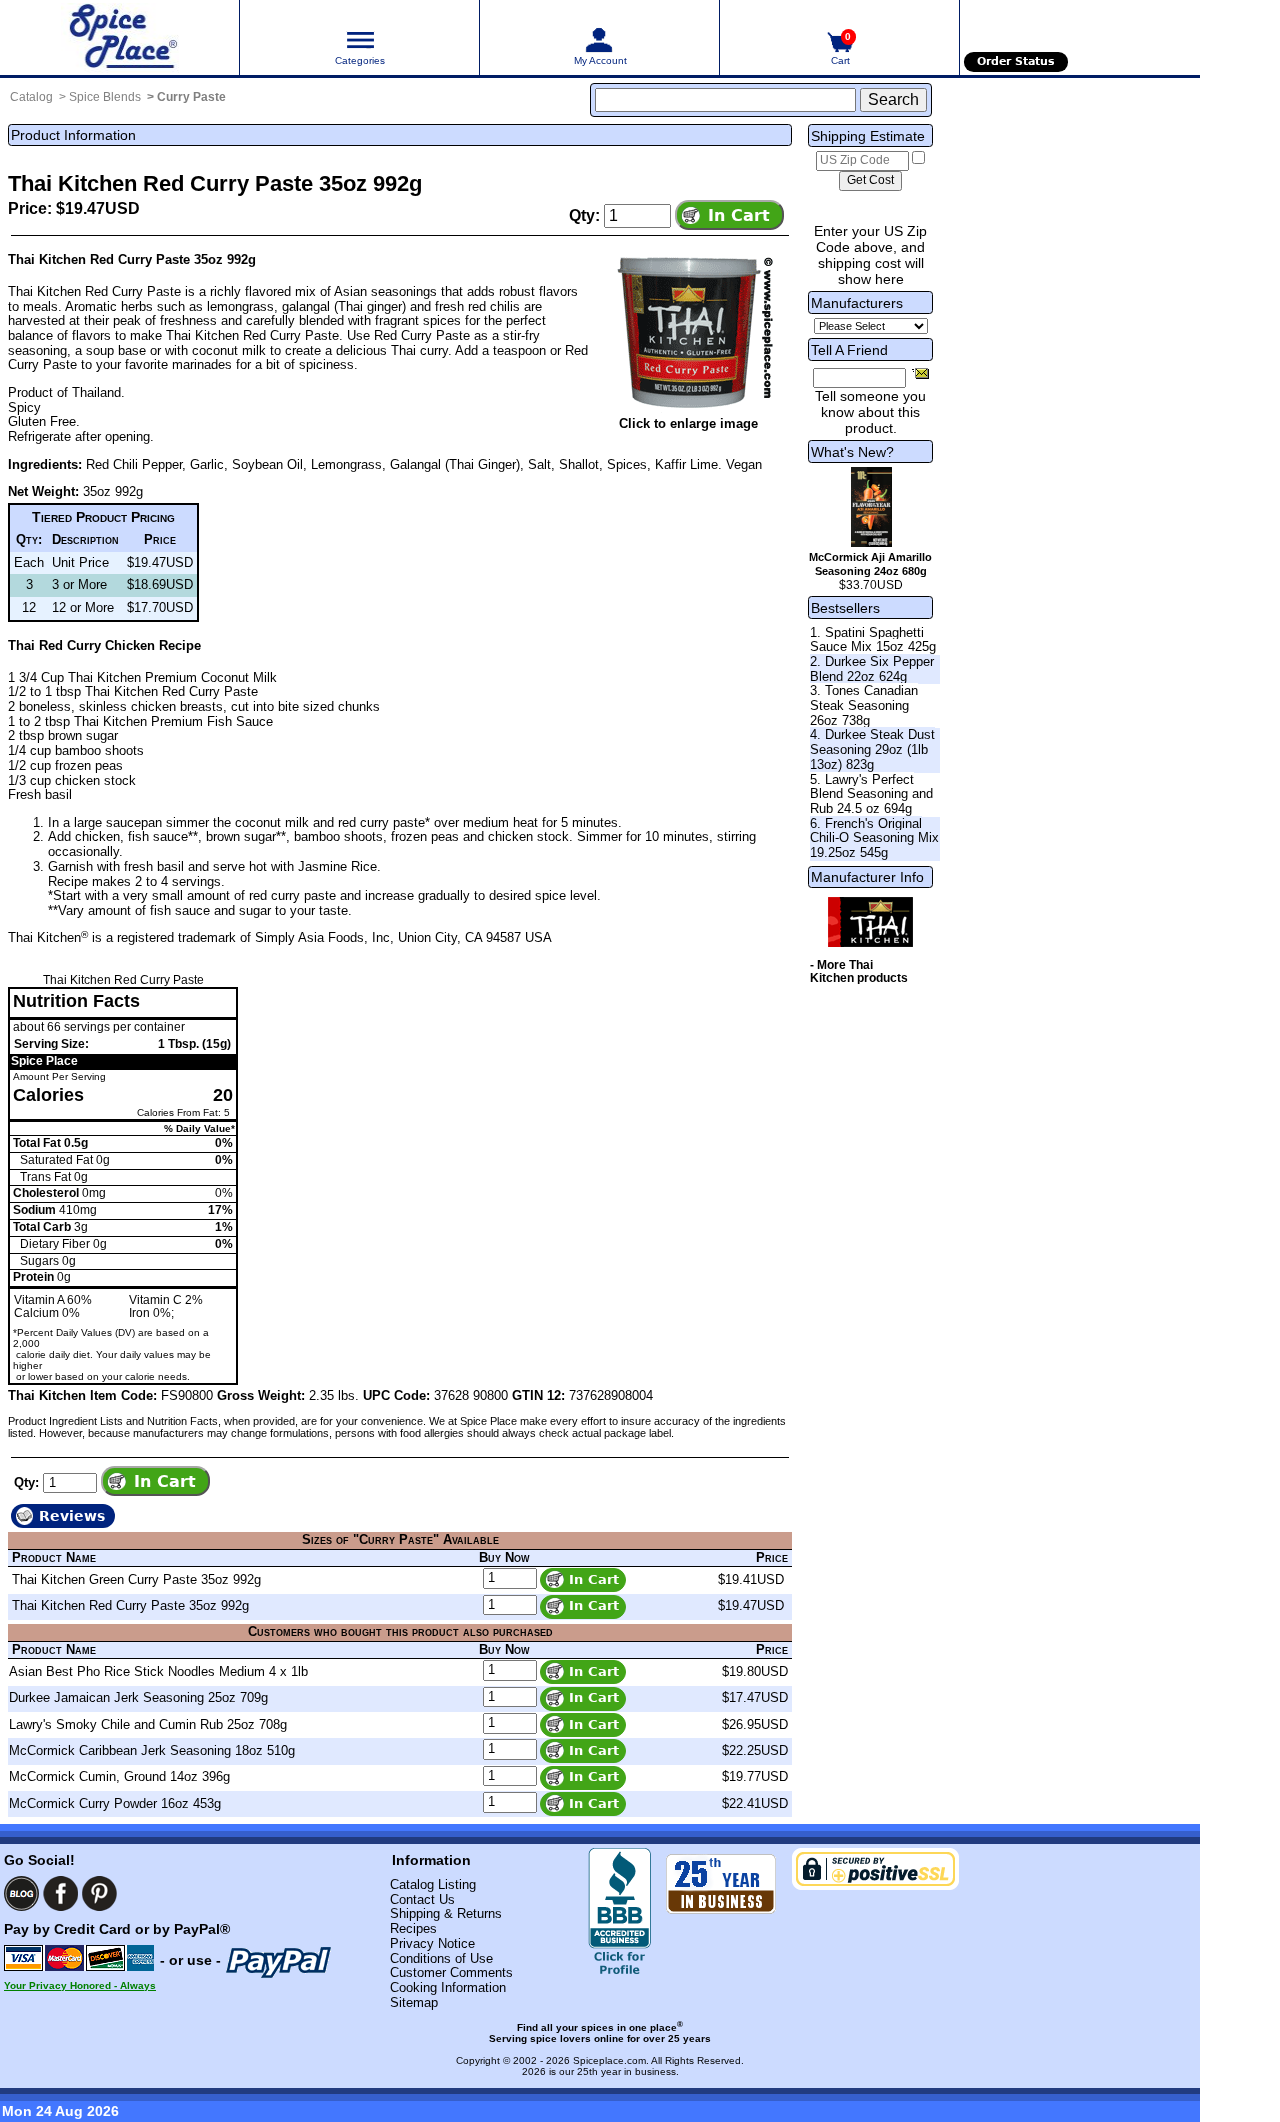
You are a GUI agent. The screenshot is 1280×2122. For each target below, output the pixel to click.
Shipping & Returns (446, 1913)
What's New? (852, 452)
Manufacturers (857, 303)
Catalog (31, 97)
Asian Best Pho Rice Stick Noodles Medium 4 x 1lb (158, 1671)
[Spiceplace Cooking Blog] (21, 1893)
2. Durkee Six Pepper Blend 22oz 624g (872, 669)
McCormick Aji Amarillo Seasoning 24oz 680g (870, 564)
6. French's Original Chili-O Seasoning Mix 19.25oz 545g (874, 838)
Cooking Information (448, 1987)
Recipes (413, 1928)
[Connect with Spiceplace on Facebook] (60, 1893)
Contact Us (422, 1899)
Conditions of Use (441, 1958)
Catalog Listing (433, 1884)
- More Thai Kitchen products (859, 972)
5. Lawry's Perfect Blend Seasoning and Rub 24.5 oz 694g (871, 794)
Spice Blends (105, 97)
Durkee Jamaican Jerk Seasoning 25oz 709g (138, 1697)
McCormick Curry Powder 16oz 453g (115, 1803)
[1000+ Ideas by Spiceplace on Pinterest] (99, 1893)
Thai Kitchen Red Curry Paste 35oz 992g (130, 1605)
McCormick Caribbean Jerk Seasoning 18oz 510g (152, 1750)
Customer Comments (451, 1972)
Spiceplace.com (609, 2060)
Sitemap (414, 2002)
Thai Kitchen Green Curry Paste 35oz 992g (136, 1579)
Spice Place (44, 1061)
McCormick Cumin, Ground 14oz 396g (119, 1776)
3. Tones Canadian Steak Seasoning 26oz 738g (864, 705)
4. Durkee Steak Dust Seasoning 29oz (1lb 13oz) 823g (872, 749)
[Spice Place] (119, 37)
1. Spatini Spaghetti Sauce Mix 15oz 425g (873, 640)
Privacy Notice (432, 1943)
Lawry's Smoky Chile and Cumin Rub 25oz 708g (148, 1724)
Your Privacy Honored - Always (80, 1985)
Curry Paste (191, 97)
